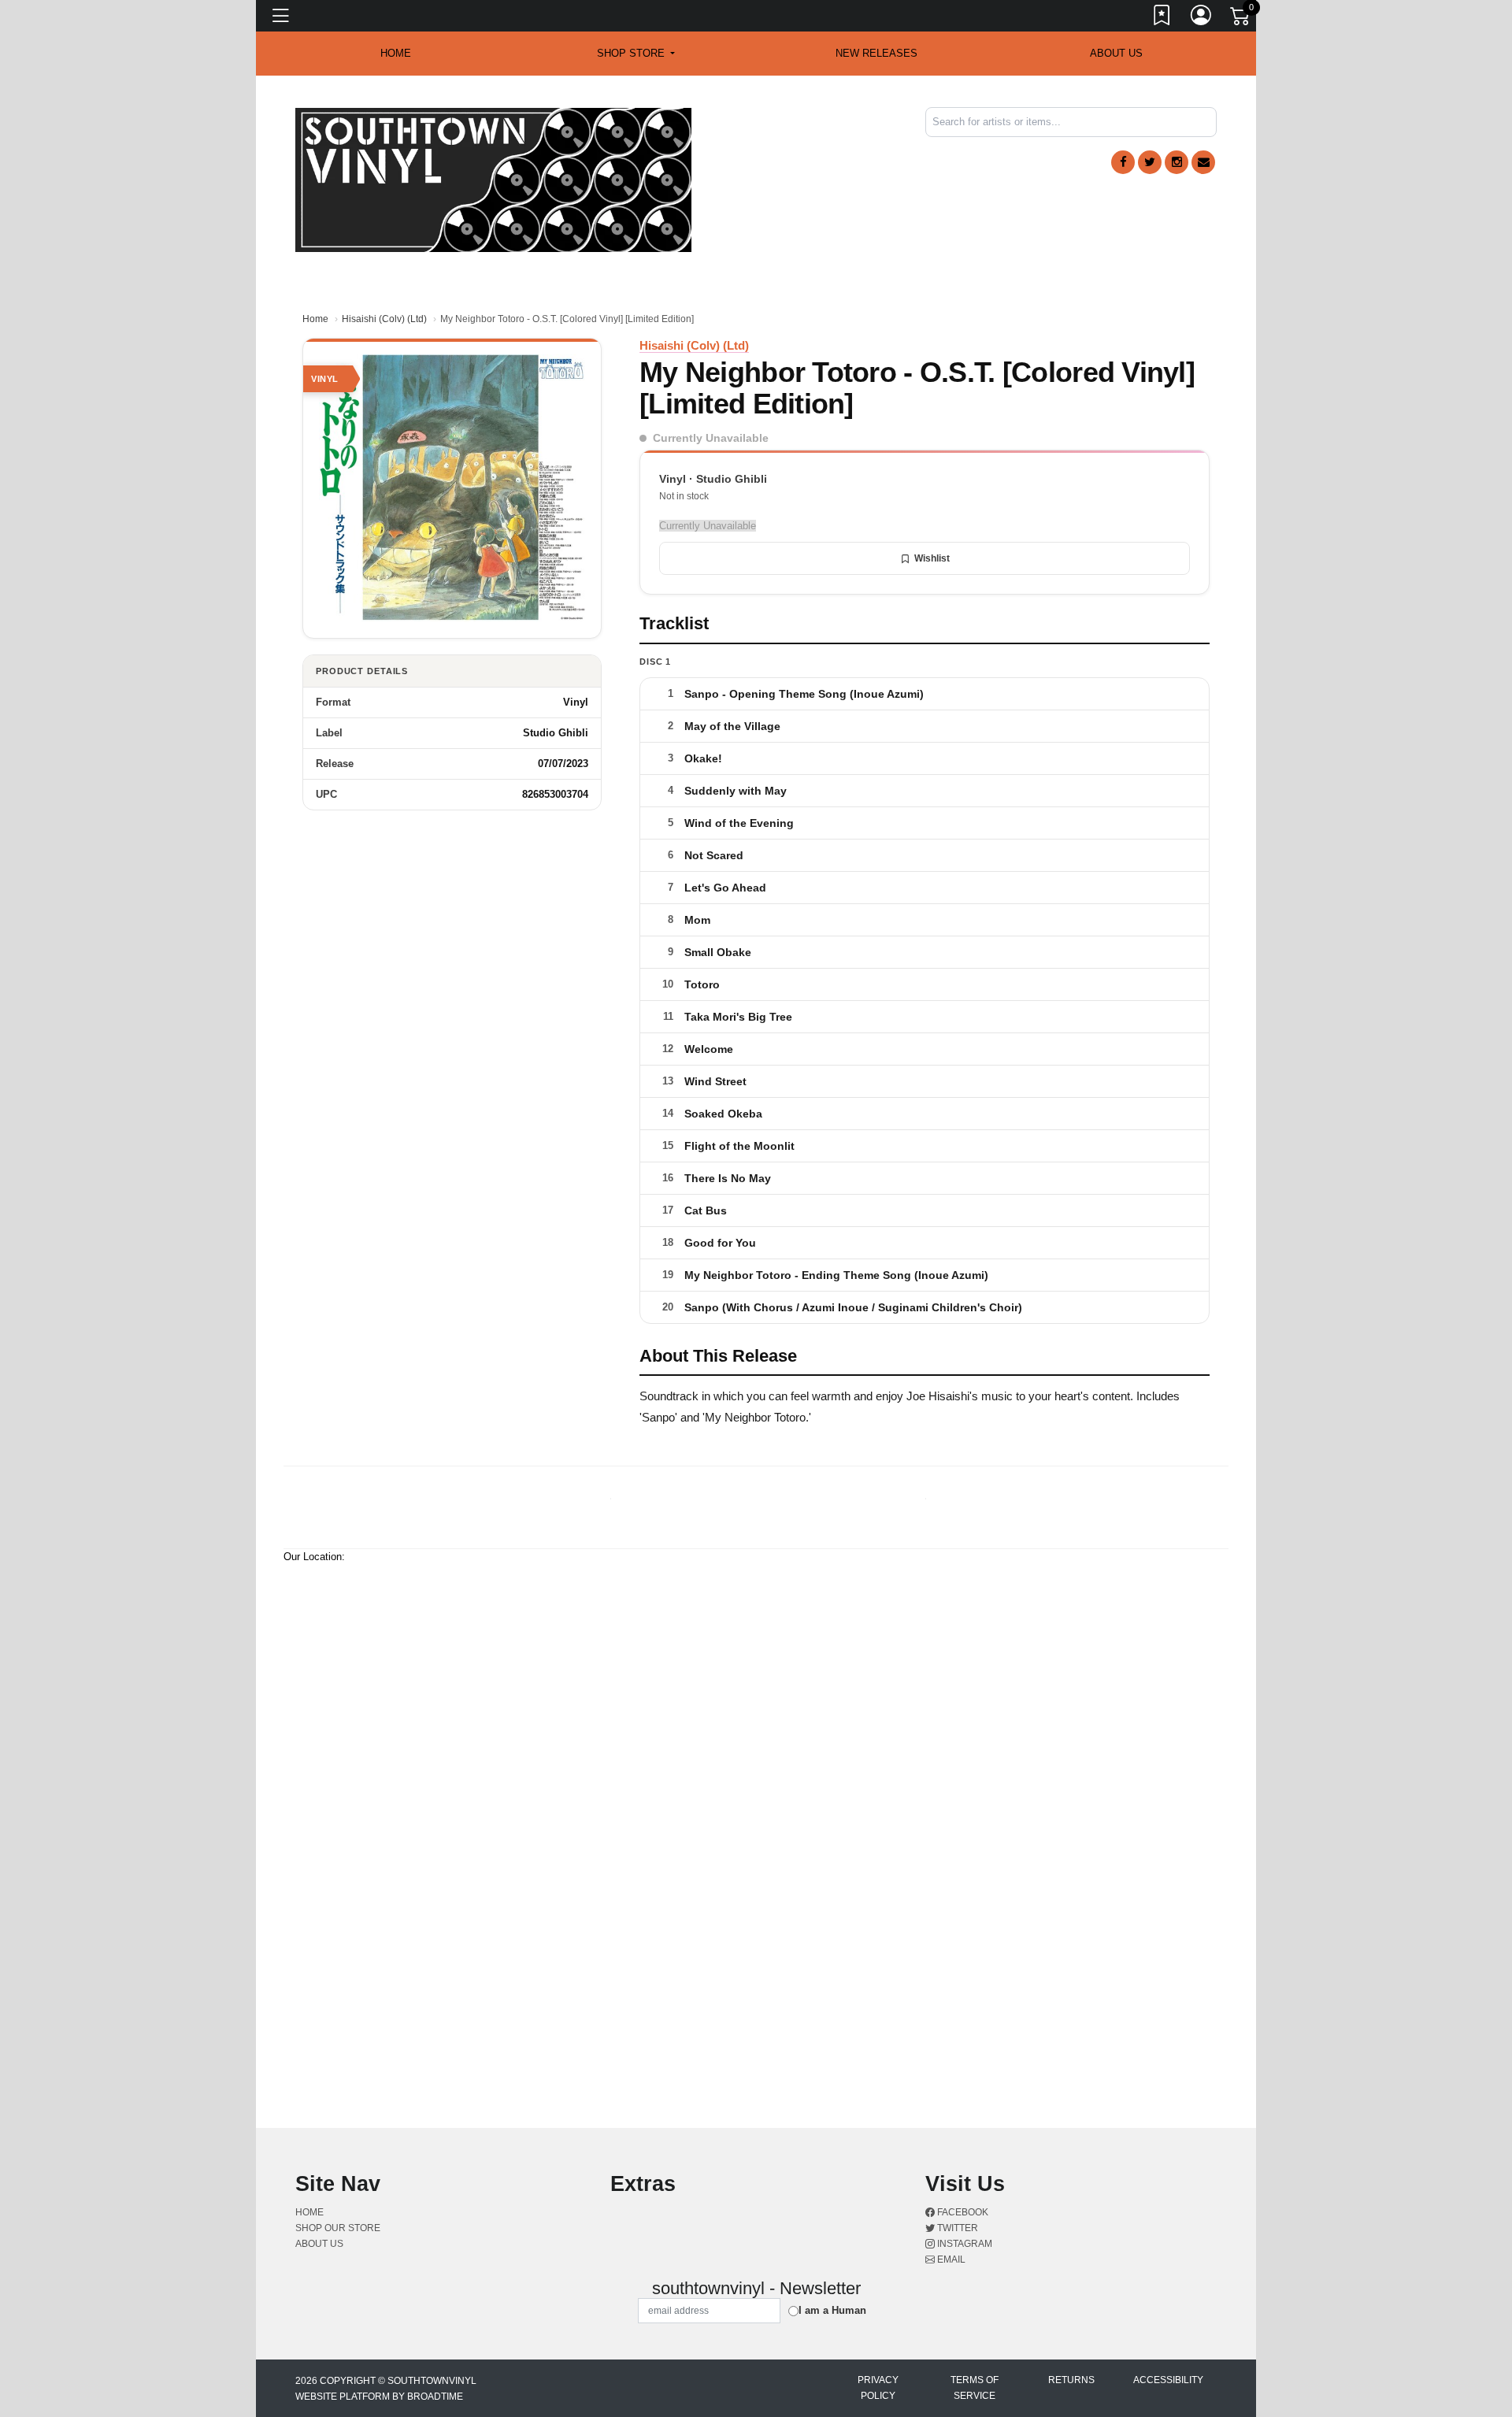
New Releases (876, 53)
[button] (636, 54)
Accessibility (1168, 2380)
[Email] (1203, 162)
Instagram (964, 2244)
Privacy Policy (878, 2388)
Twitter (956, 2228)
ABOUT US (1116, 53)
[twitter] (1150, 162)
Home (315, 319)
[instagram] (1177, 162)
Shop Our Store (338, 2228)
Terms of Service (975, 2388)
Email (950, 2259)
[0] (1241, 19)
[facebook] (1123, 162)
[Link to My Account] (1202, 18)
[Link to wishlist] (1162, 18)
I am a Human (832, 2310)
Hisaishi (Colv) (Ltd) (384, 319)
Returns (1071, 2380)
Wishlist (932, 558)
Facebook (962, 2212)
